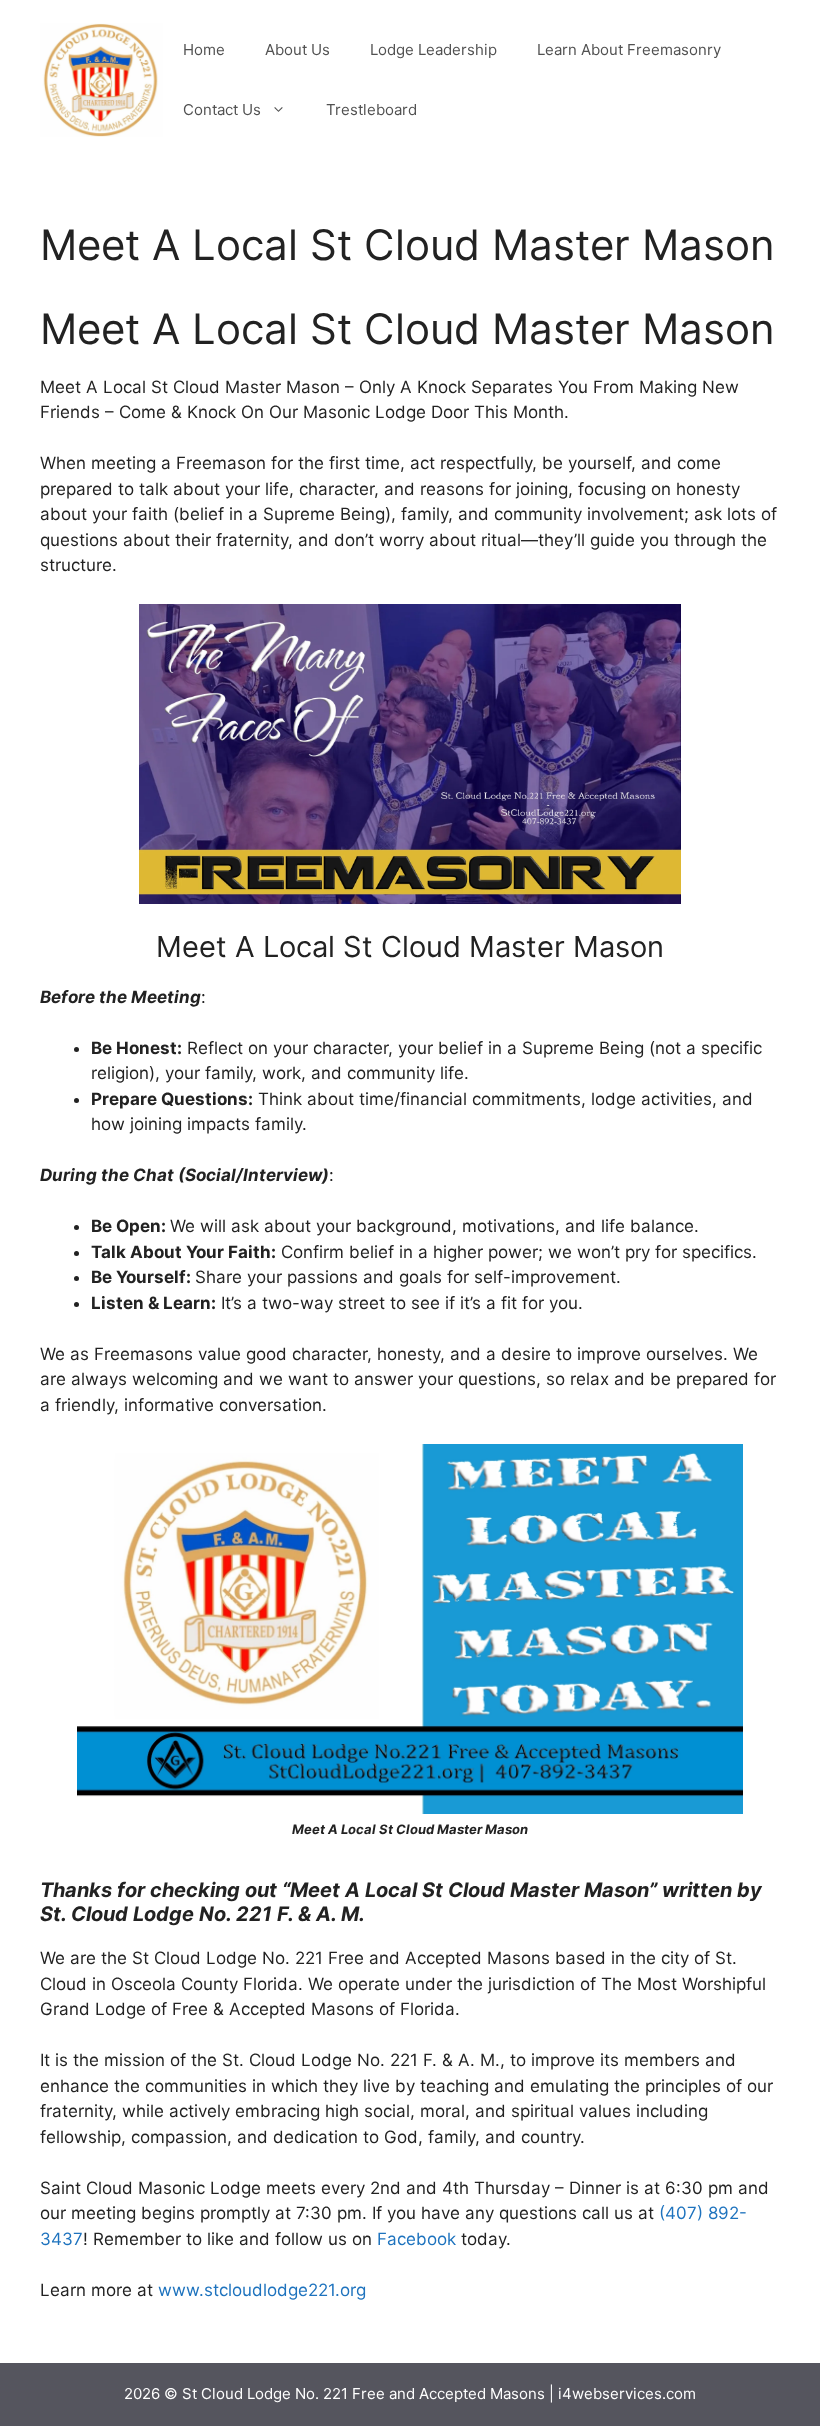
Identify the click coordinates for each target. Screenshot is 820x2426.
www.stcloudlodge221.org (262, 2290)
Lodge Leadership (433, 49)
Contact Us (222, 109)
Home (204, 49)
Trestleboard (371, 109)
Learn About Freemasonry (629, 49)
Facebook (416, 2239)
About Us (297, 49)
